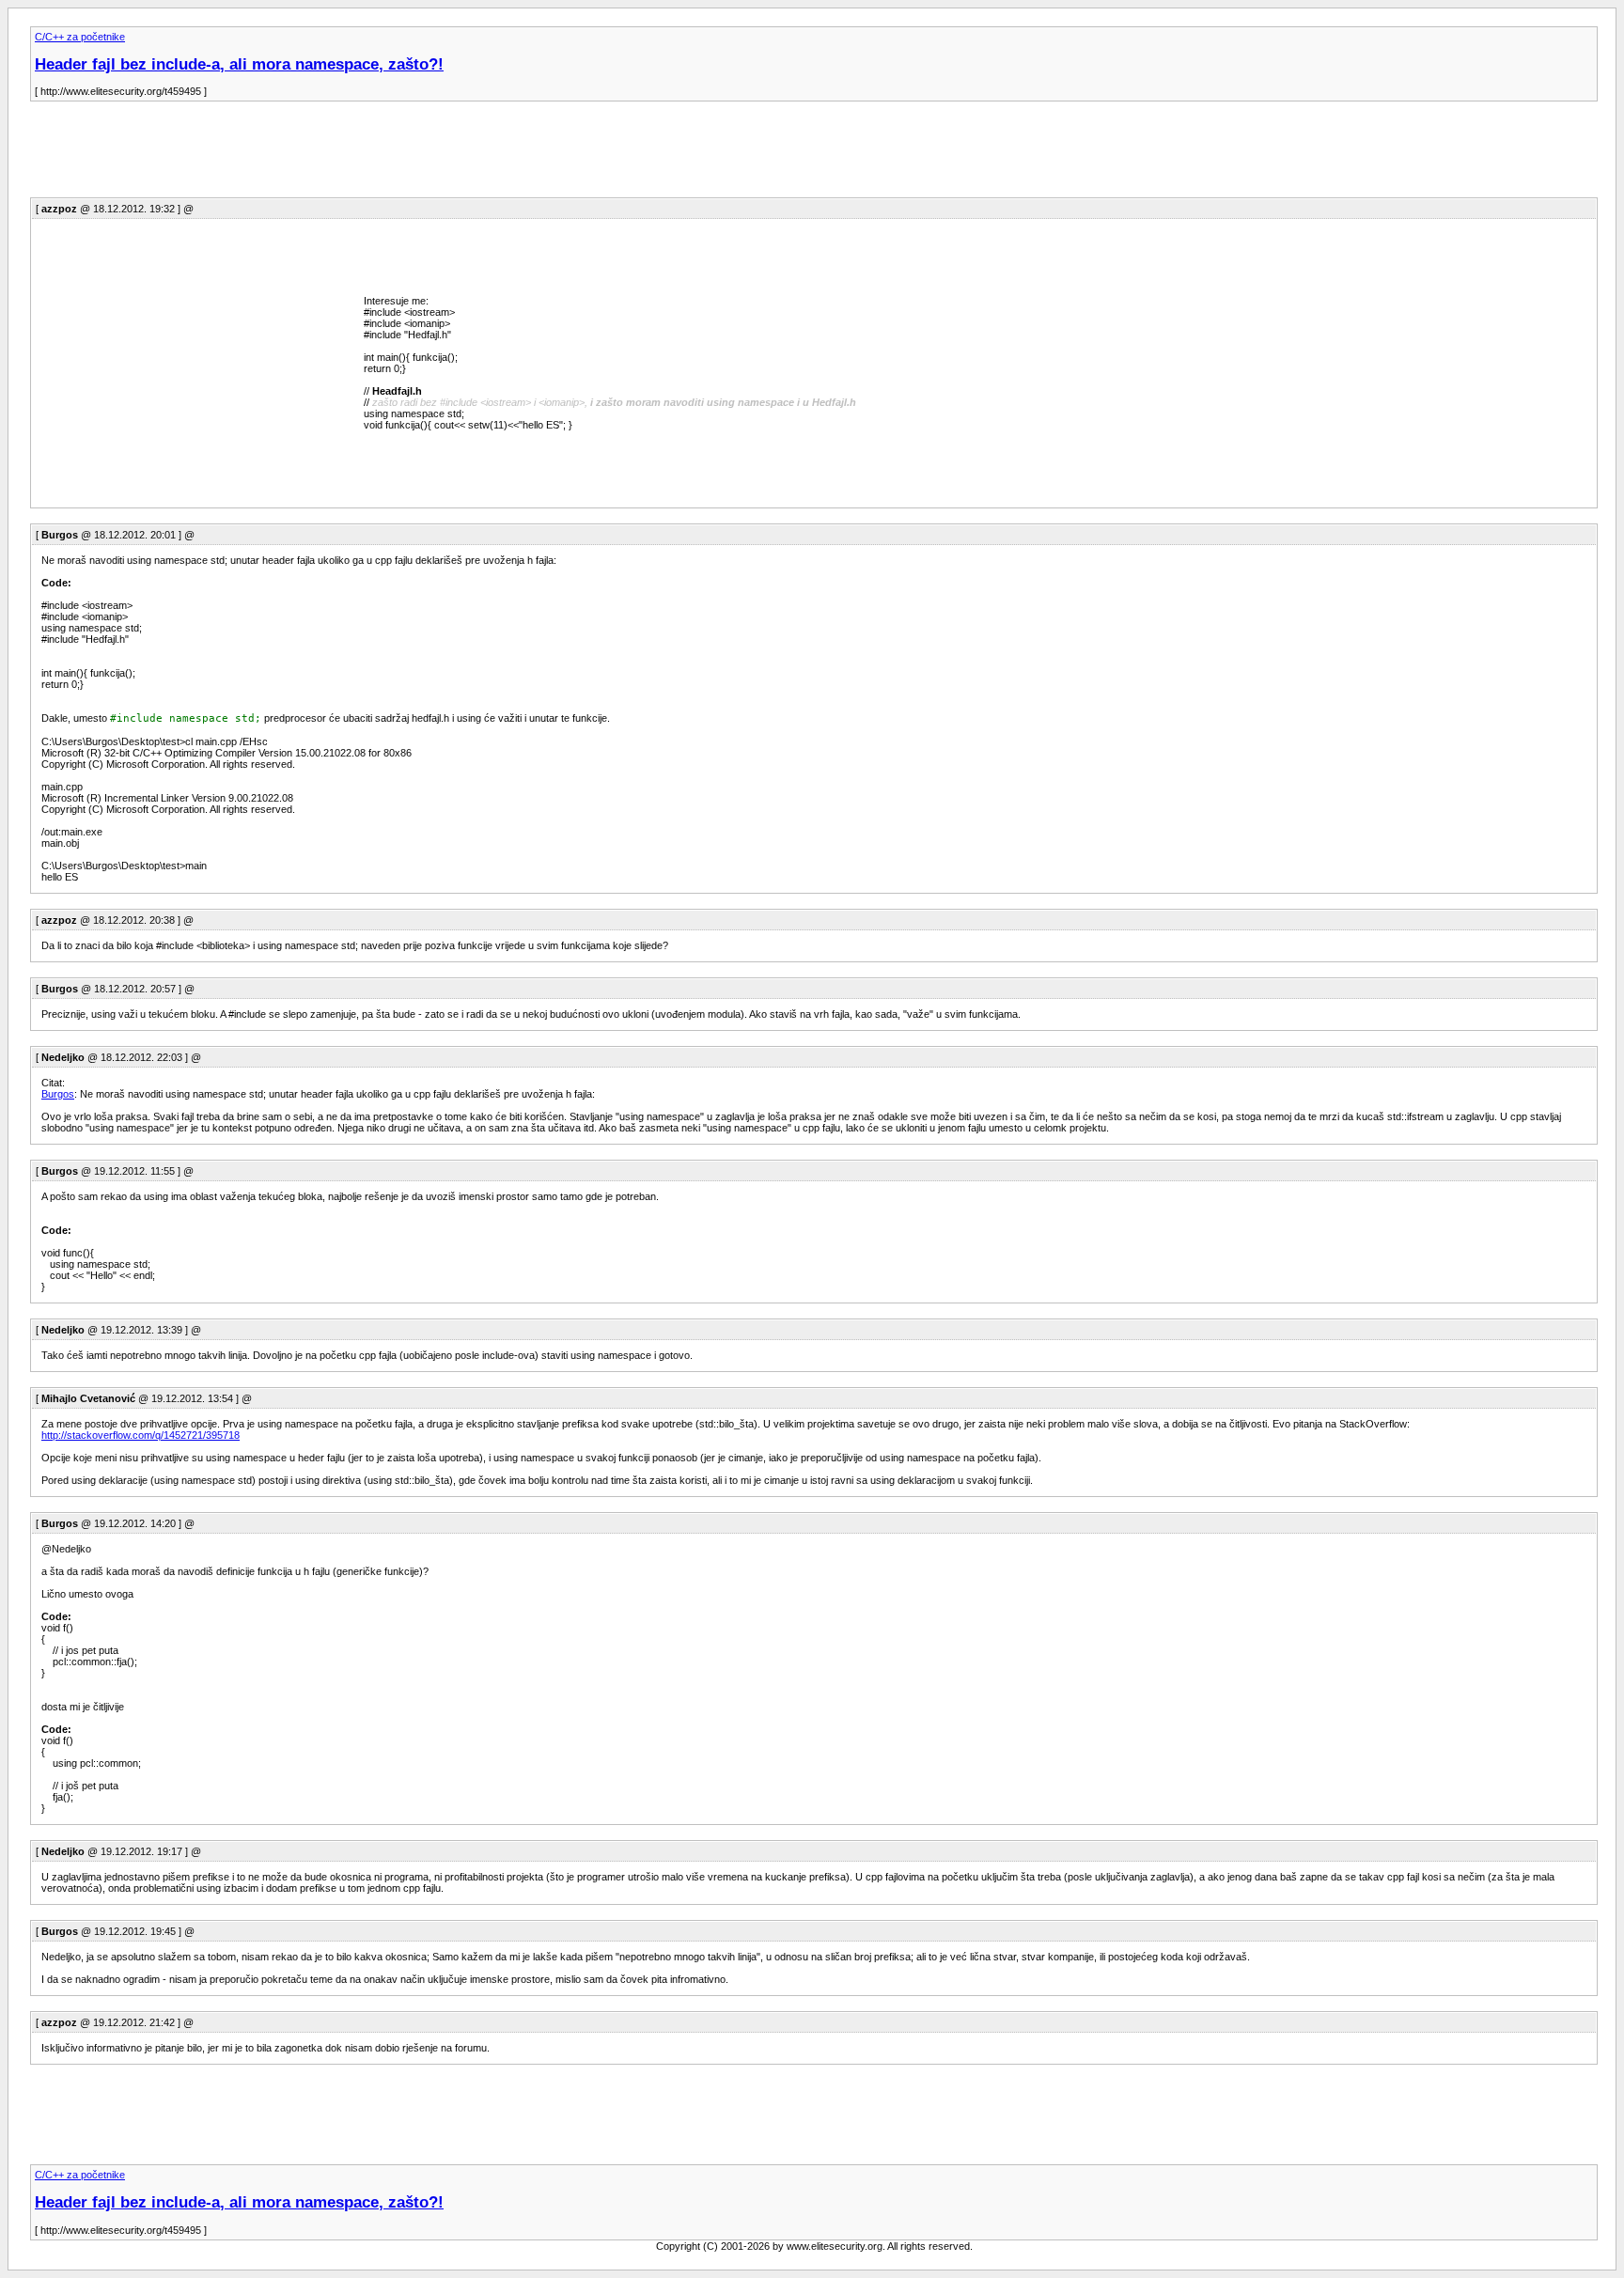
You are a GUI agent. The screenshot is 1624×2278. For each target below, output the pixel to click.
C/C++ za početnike (80, 37)
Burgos (58, 1094)
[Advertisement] (372, 155)
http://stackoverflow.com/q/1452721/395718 (141, 1435)
